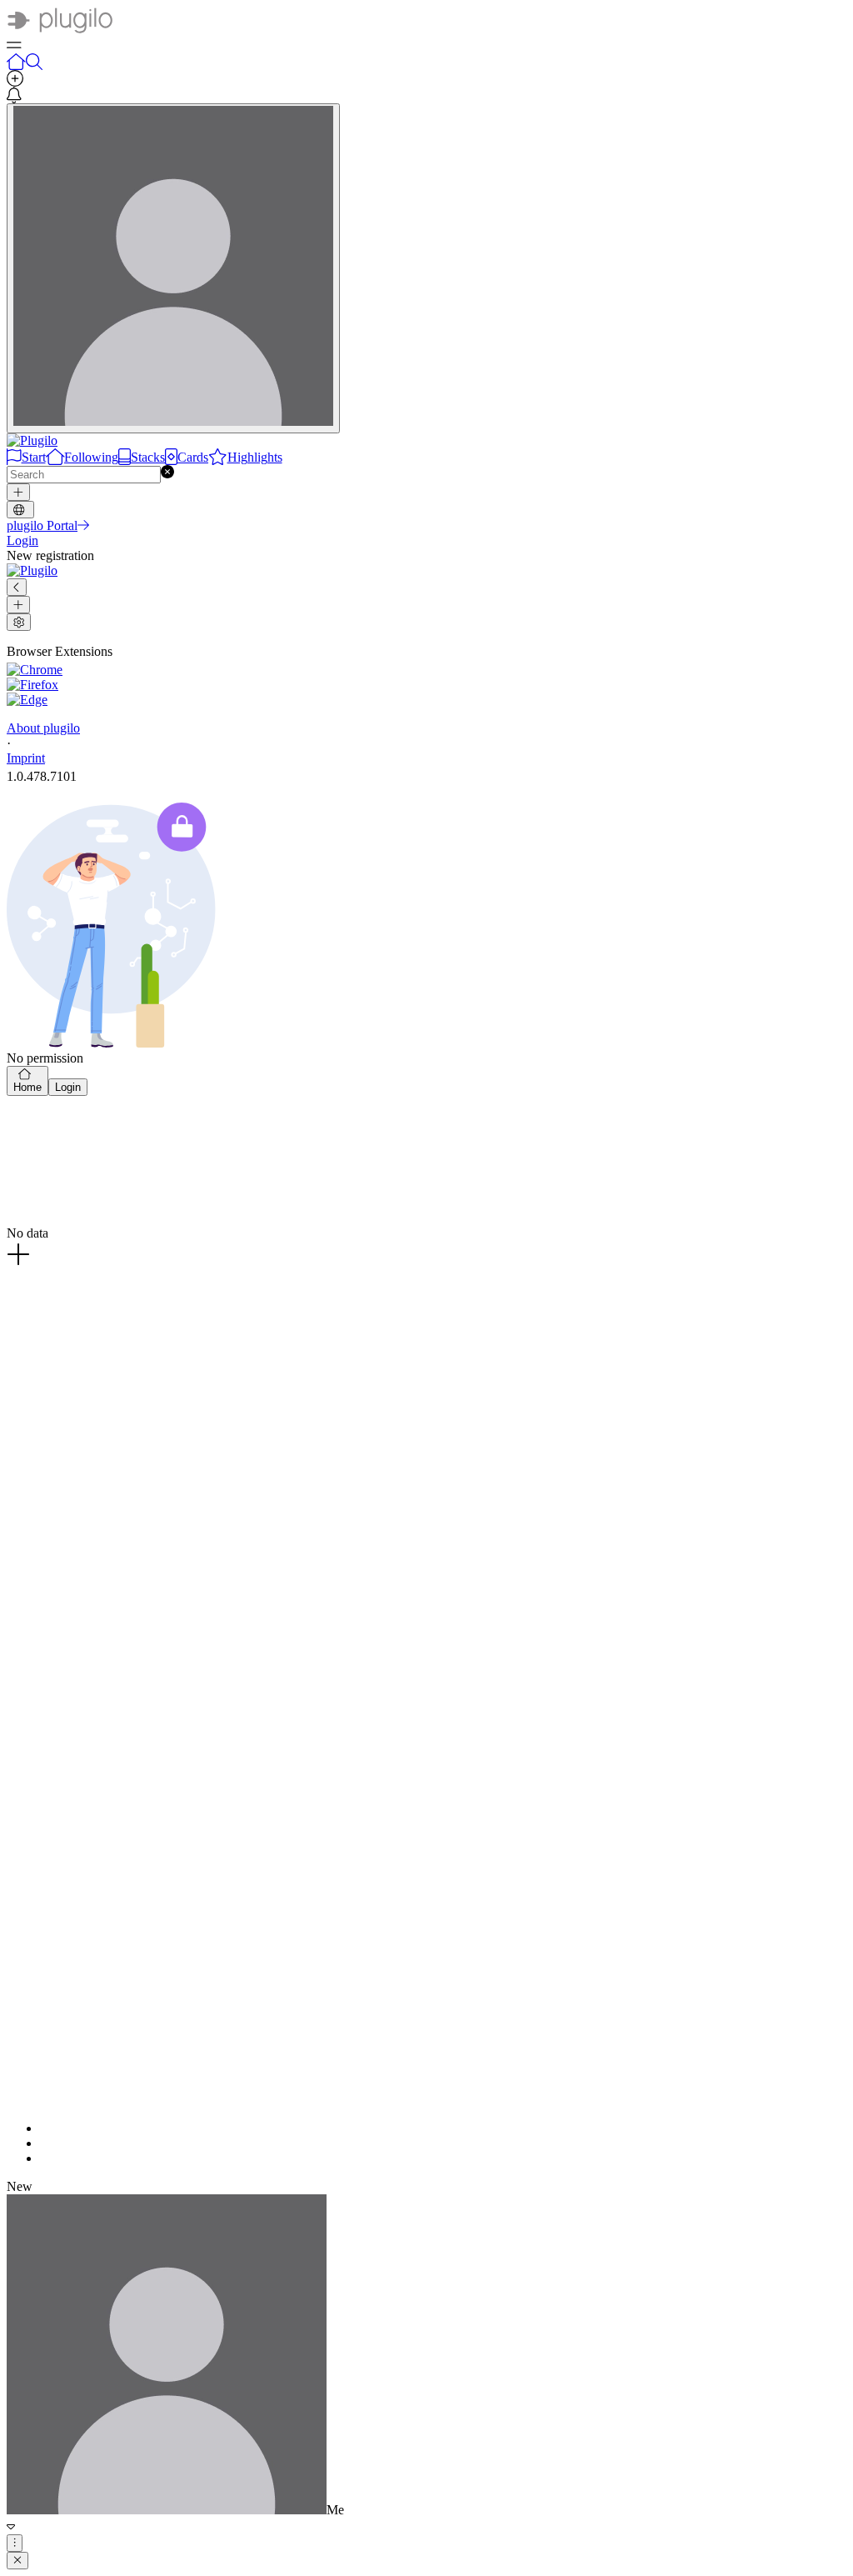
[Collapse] (17, 587)
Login (68, 1087)
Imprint (26, 758)
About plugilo (43, 728)
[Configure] (19, 622)
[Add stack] (18, 605)
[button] (167, 474)
